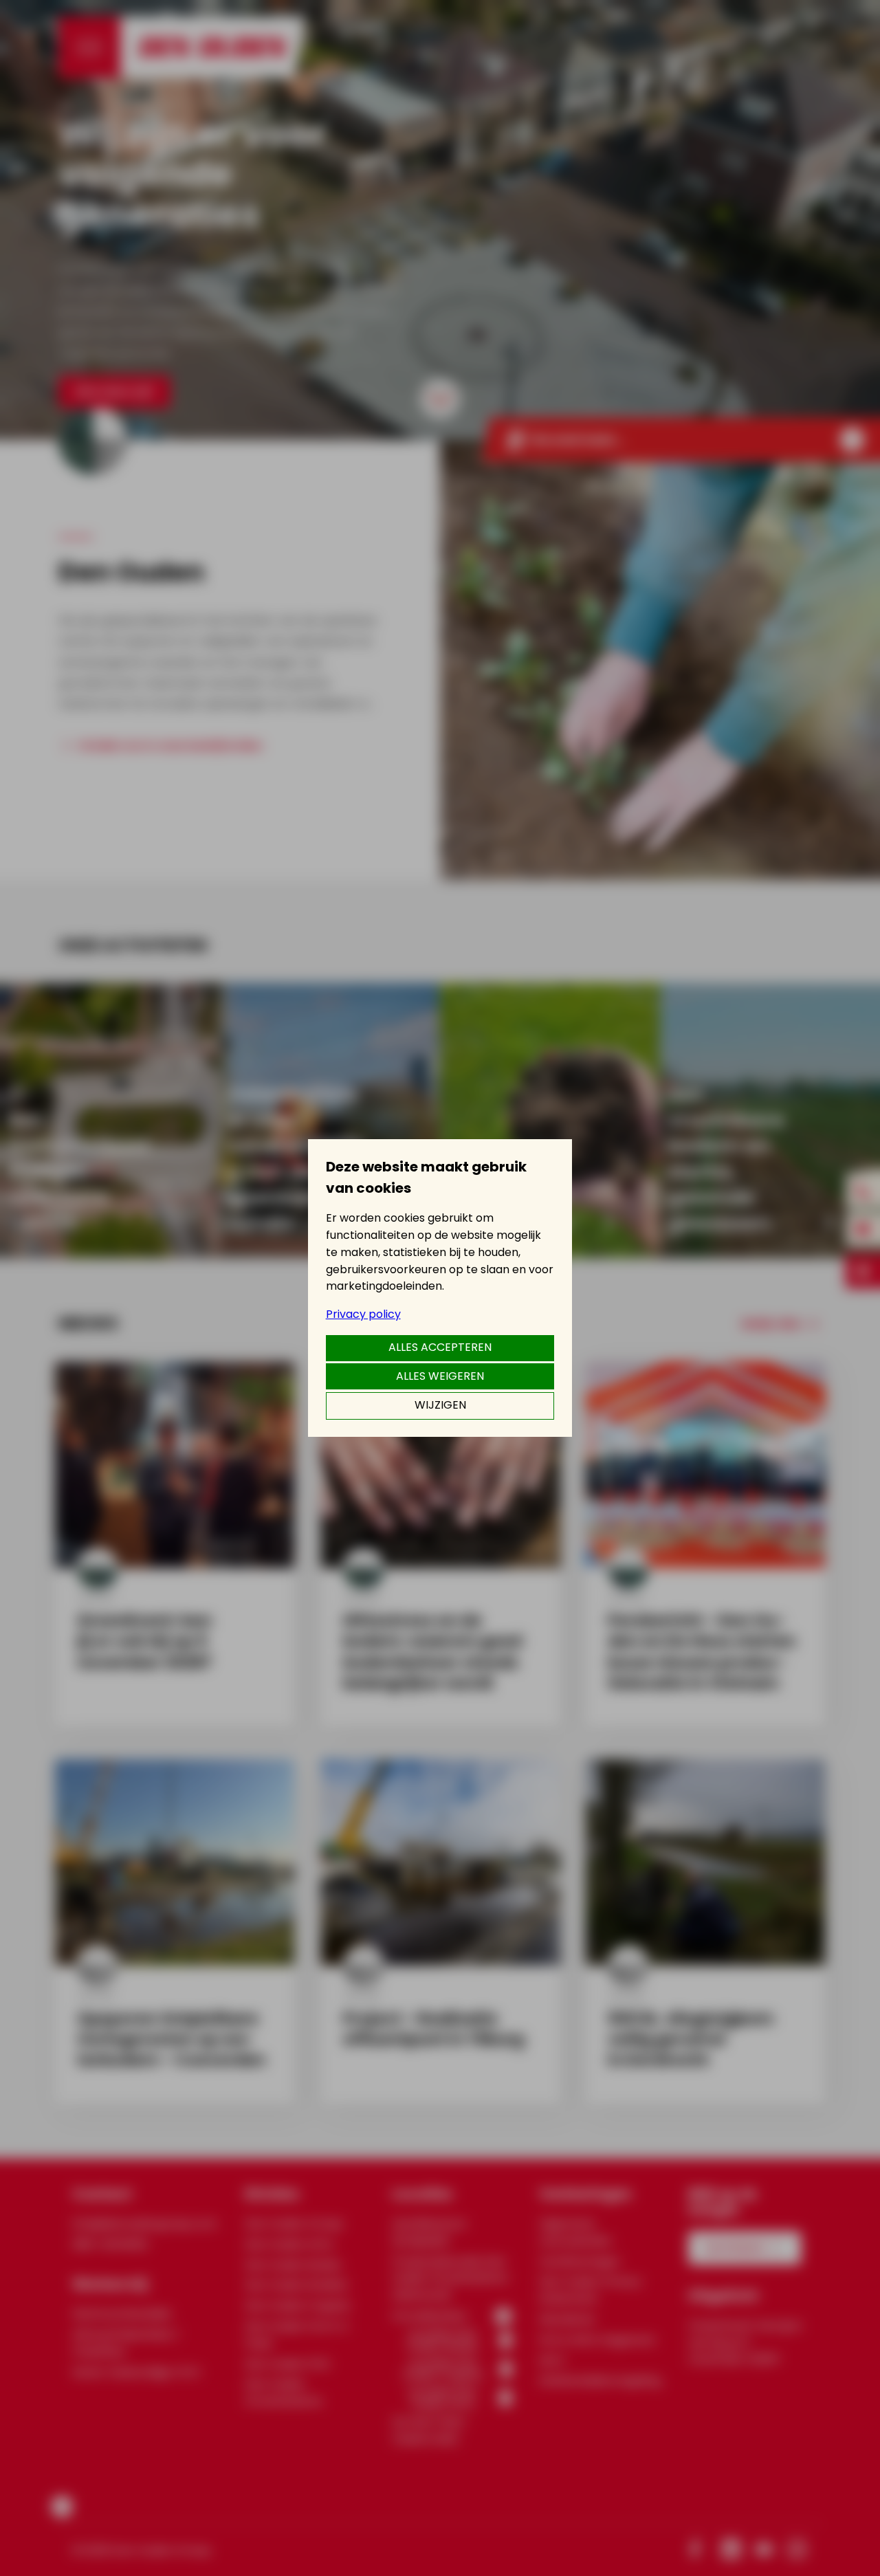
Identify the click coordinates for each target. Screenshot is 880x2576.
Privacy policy (363, 1314)
